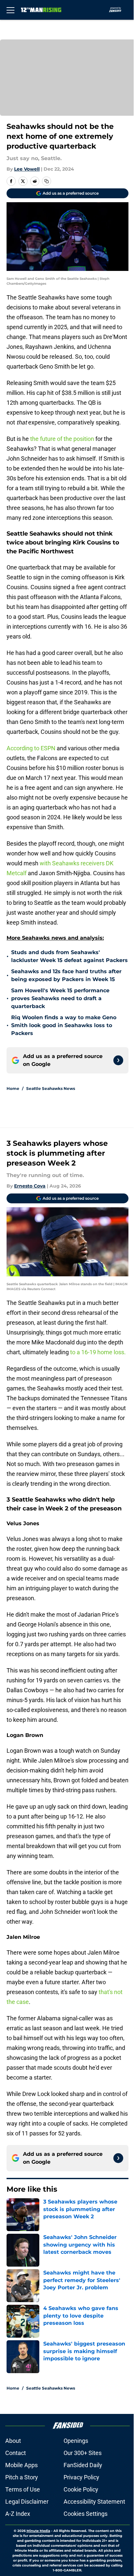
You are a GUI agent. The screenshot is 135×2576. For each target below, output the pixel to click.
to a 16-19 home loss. (97, 1352)
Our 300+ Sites (83, 2453)
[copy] (47, 181)
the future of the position (62, 439)
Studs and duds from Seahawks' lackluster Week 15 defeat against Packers (69, 956)
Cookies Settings (86, 2514)
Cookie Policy (81, 2489)
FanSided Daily (83, 2465)
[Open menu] (10, 10)
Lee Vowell (27, 169)
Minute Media (38, 2531)
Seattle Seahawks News (51, 1088)
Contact (16, 2453)
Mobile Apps (21, 2465)
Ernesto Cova (30, 1186)
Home (13, 1088)
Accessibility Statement (94, 2502)
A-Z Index (18, 2514)
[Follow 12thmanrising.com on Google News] (118, 1060)
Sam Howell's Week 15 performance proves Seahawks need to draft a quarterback (60, 998)
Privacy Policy (81, 2477)
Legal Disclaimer (27, 2502)
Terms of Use (23, 2489)
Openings (76, 2441)
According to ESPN (31, 748)
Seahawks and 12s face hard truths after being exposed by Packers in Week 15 (66, 975)
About (13, 2441)
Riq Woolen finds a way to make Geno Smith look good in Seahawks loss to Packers (64, 1025)
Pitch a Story (22, 2477)
